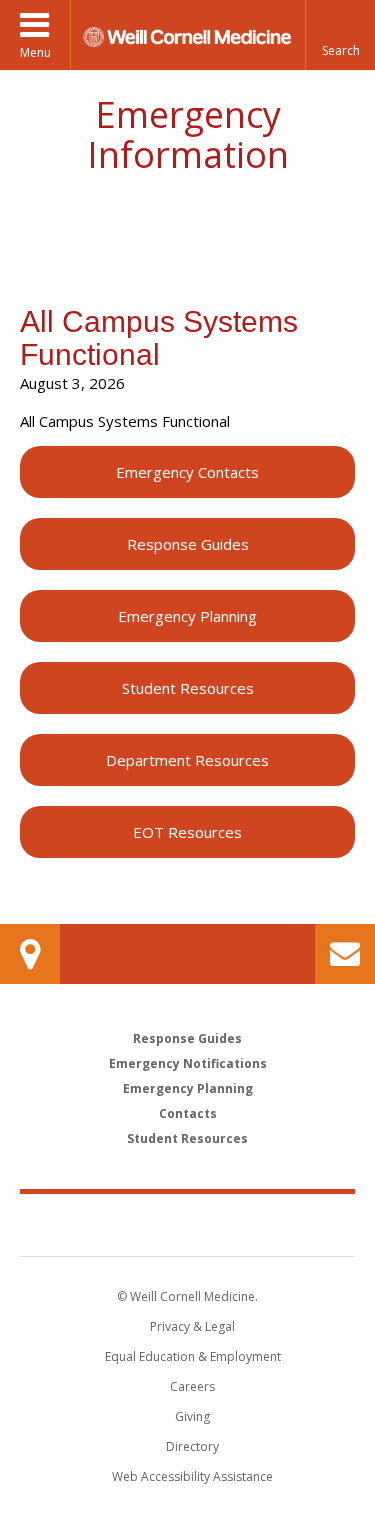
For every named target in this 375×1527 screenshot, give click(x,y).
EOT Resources (187, 832)
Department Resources (187, 760)
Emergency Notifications (188, 1063)
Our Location (30, 954)
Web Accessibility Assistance (192, 1476)
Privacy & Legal (192, 1326)
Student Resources (188, 688)
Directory (192, 1446)
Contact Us (345, 954)
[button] (340, 35)
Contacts (188, 1113)
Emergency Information (188, 134)
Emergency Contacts (187, 472)
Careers (192, 1386)
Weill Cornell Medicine (188, 1224)
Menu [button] (35, 52)
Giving (192, 1416)
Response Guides (188, 544)
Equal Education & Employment (193, 1356)
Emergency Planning (187, 616)
